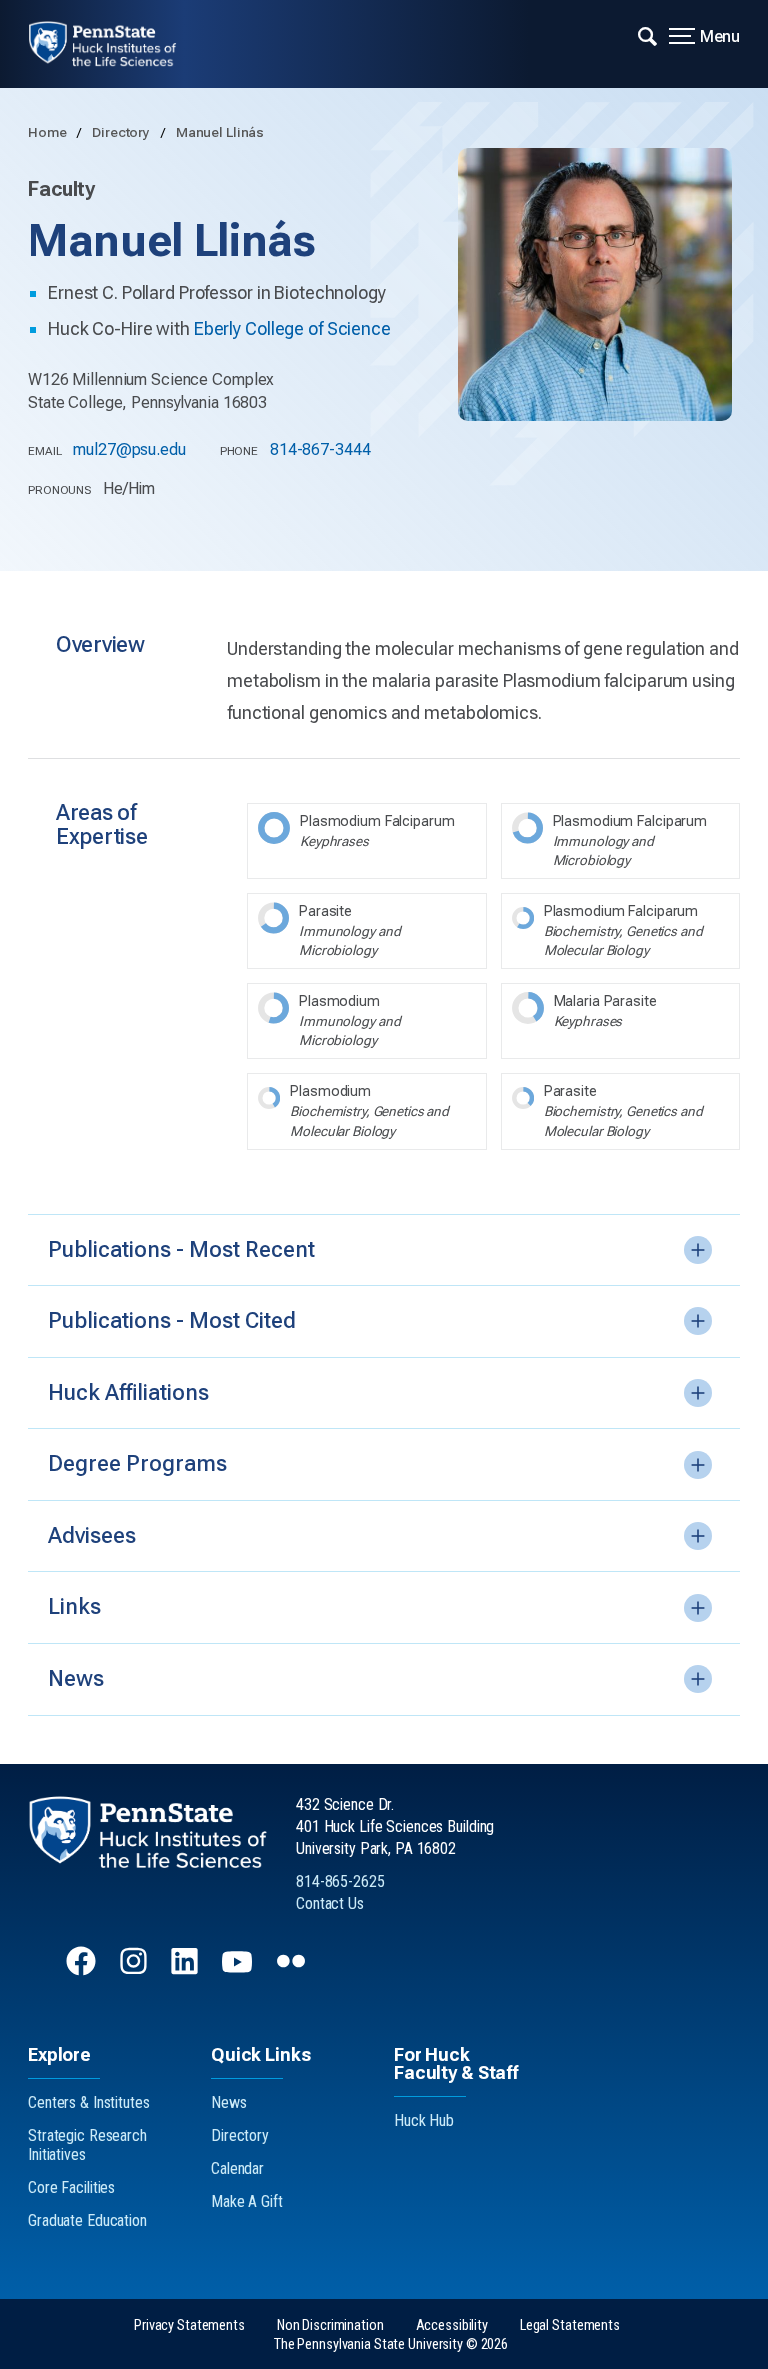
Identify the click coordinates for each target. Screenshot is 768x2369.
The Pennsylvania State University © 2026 (391, 2344)
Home (48, 132)
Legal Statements (570, 2325)
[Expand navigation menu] (647, 35)
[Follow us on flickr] (293, 1970)
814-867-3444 (320, 449)
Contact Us (330, 1903)
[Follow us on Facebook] (83, 1970)
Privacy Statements (189, 2325)
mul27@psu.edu (129, 449)
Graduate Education (87, 2220)
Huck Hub (424, 2120)
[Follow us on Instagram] (135, 1970)
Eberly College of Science (292, 328)
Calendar (237, 2168)
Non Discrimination (330, 2325)
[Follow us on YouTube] (239, 1970)
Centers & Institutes (89, 2102)
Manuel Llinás (220, 132)
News (229, 2102)
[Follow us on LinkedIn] (186, 1970)
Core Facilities (71, 2187)
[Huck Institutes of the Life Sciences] (116, 44)
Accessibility (452, 2325)
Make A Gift (247, 2201)
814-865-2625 (340, 1881)
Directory (122, 132)
